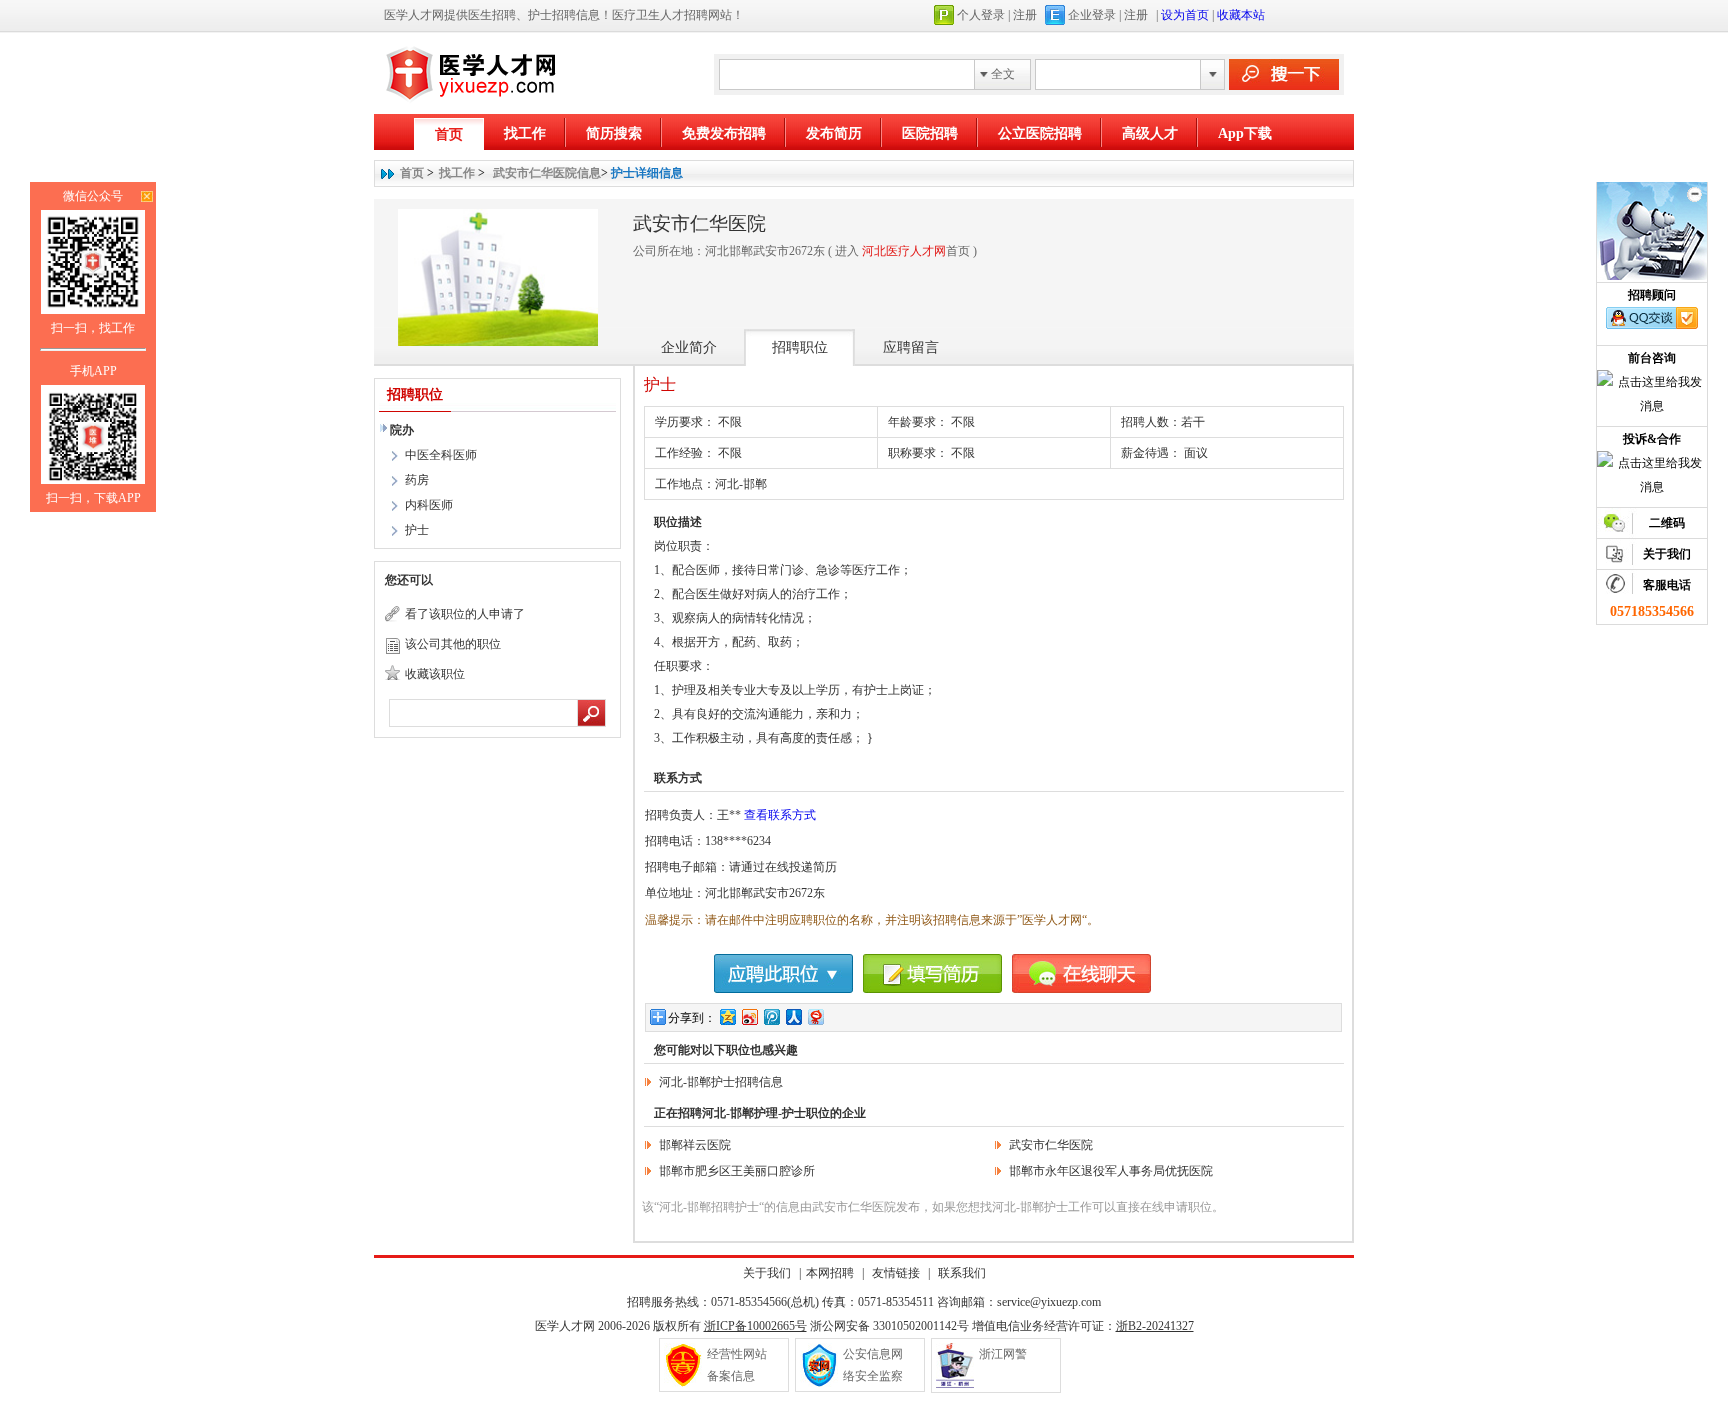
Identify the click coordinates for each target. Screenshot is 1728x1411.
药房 (417, 480)
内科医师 (429, 505)
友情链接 (896, 1273)
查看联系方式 (780, 815)
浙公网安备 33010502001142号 (889, 1326)
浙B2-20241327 (1155, 1326)
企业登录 (1092, 15)
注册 (1025, 15)
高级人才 (1150, 133)
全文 (1003, 74)
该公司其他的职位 (453, 644)
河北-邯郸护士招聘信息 (721, 1082)
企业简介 (689, 347)
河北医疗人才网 (904, 251)
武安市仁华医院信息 (547, 173)
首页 (449, 134)
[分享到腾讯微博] (771, 1016)
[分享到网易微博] (815, 1016)
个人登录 (981, 15)
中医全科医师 (441, 455)
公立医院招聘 (1040, 133)
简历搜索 (614, 133)
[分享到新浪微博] (749, 1016)
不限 (963, 422)
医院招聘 (930, 133)
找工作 (525, 133)
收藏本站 (1241, 15)
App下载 (1245, 133)
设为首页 (1185, 15)
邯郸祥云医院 (695, 1145)
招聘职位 (800, 347)
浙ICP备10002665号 (755, 1326)
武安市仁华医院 (1051, 1145)
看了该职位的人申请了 (465, 614)
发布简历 (834, 133)
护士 (417, 530)
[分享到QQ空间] (727, 1016)
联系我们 (960, 1273)
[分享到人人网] (793, 1016)
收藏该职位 (435, 674)
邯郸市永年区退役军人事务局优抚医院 (1111, 1171)
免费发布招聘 (724, 133)
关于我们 (767, 1273)
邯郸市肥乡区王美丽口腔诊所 (737, 1171)
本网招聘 (830, 1273)
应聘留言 (911, 347)
